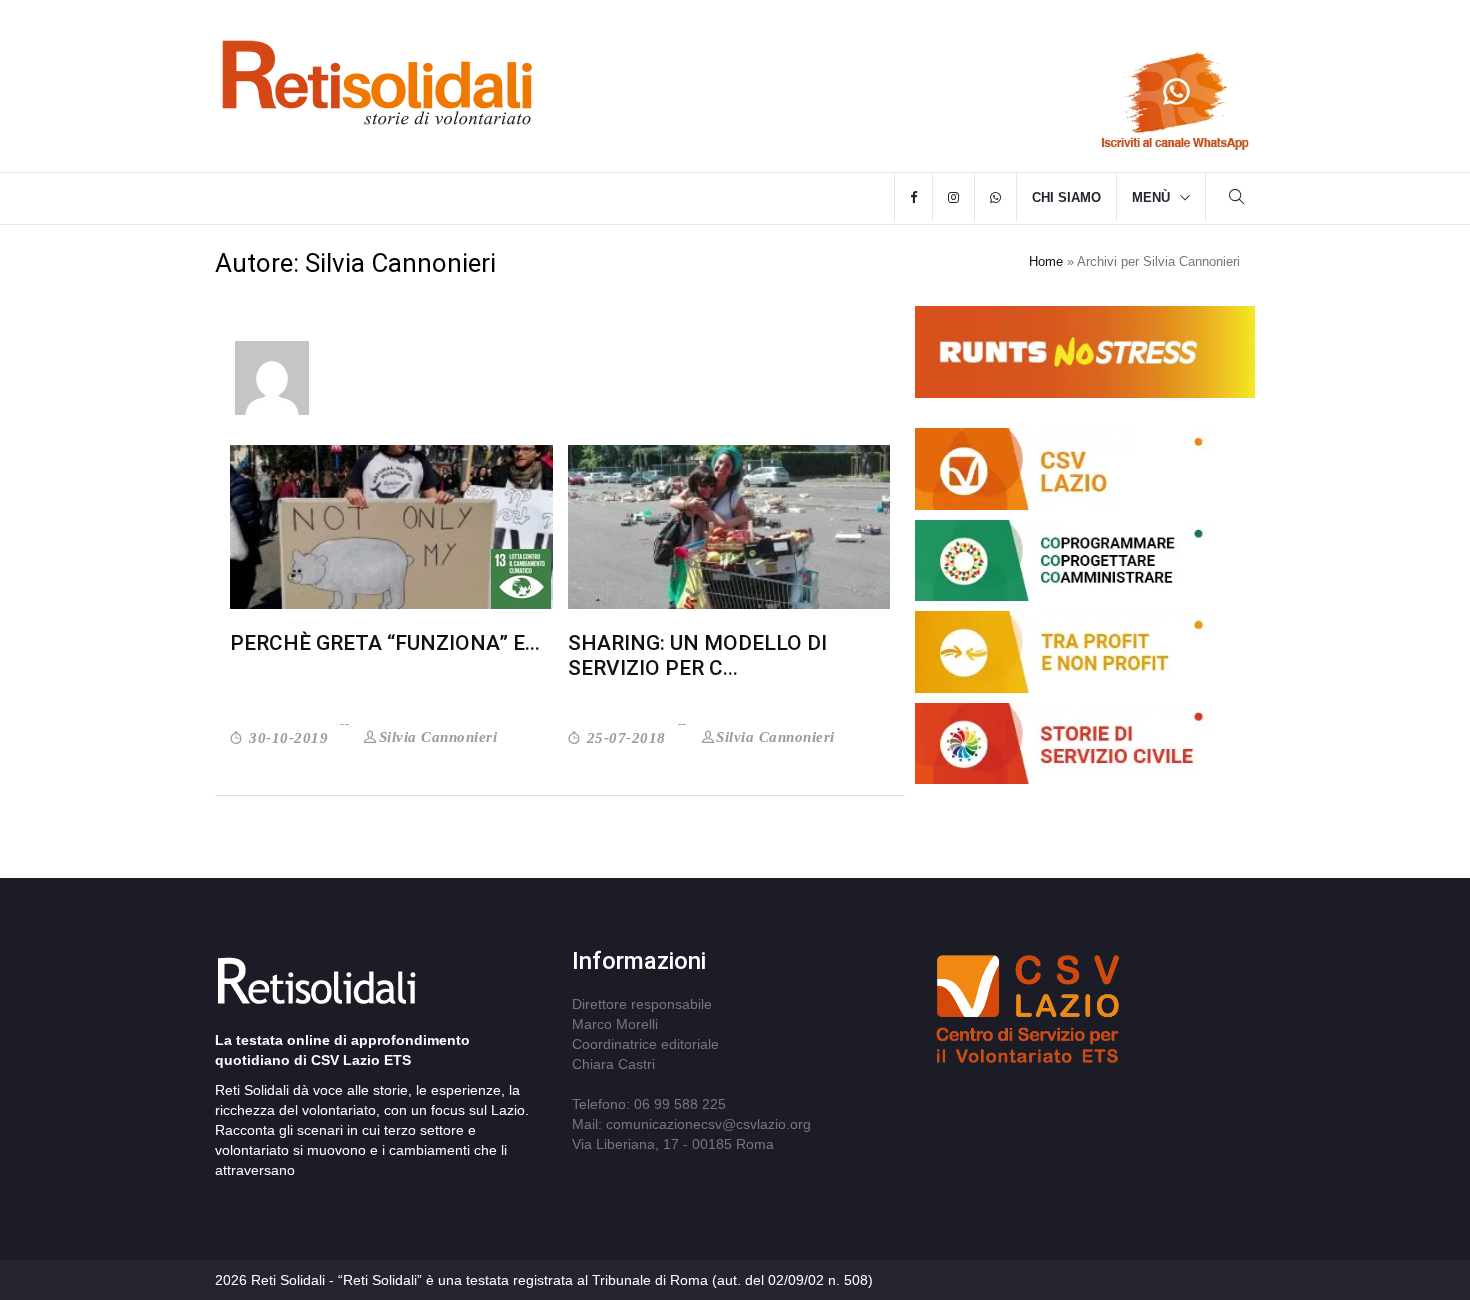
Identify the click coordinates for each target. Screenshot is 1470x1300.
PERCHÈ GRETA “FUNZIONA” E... (385, 643)
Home (1046, 261)
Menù (1151, 197)
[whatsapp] (995, 198)
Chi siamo (1066, 197)
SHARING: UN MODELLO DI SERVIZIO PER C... (697, 655)
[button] (1237, 199)
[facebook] (913, 198)
